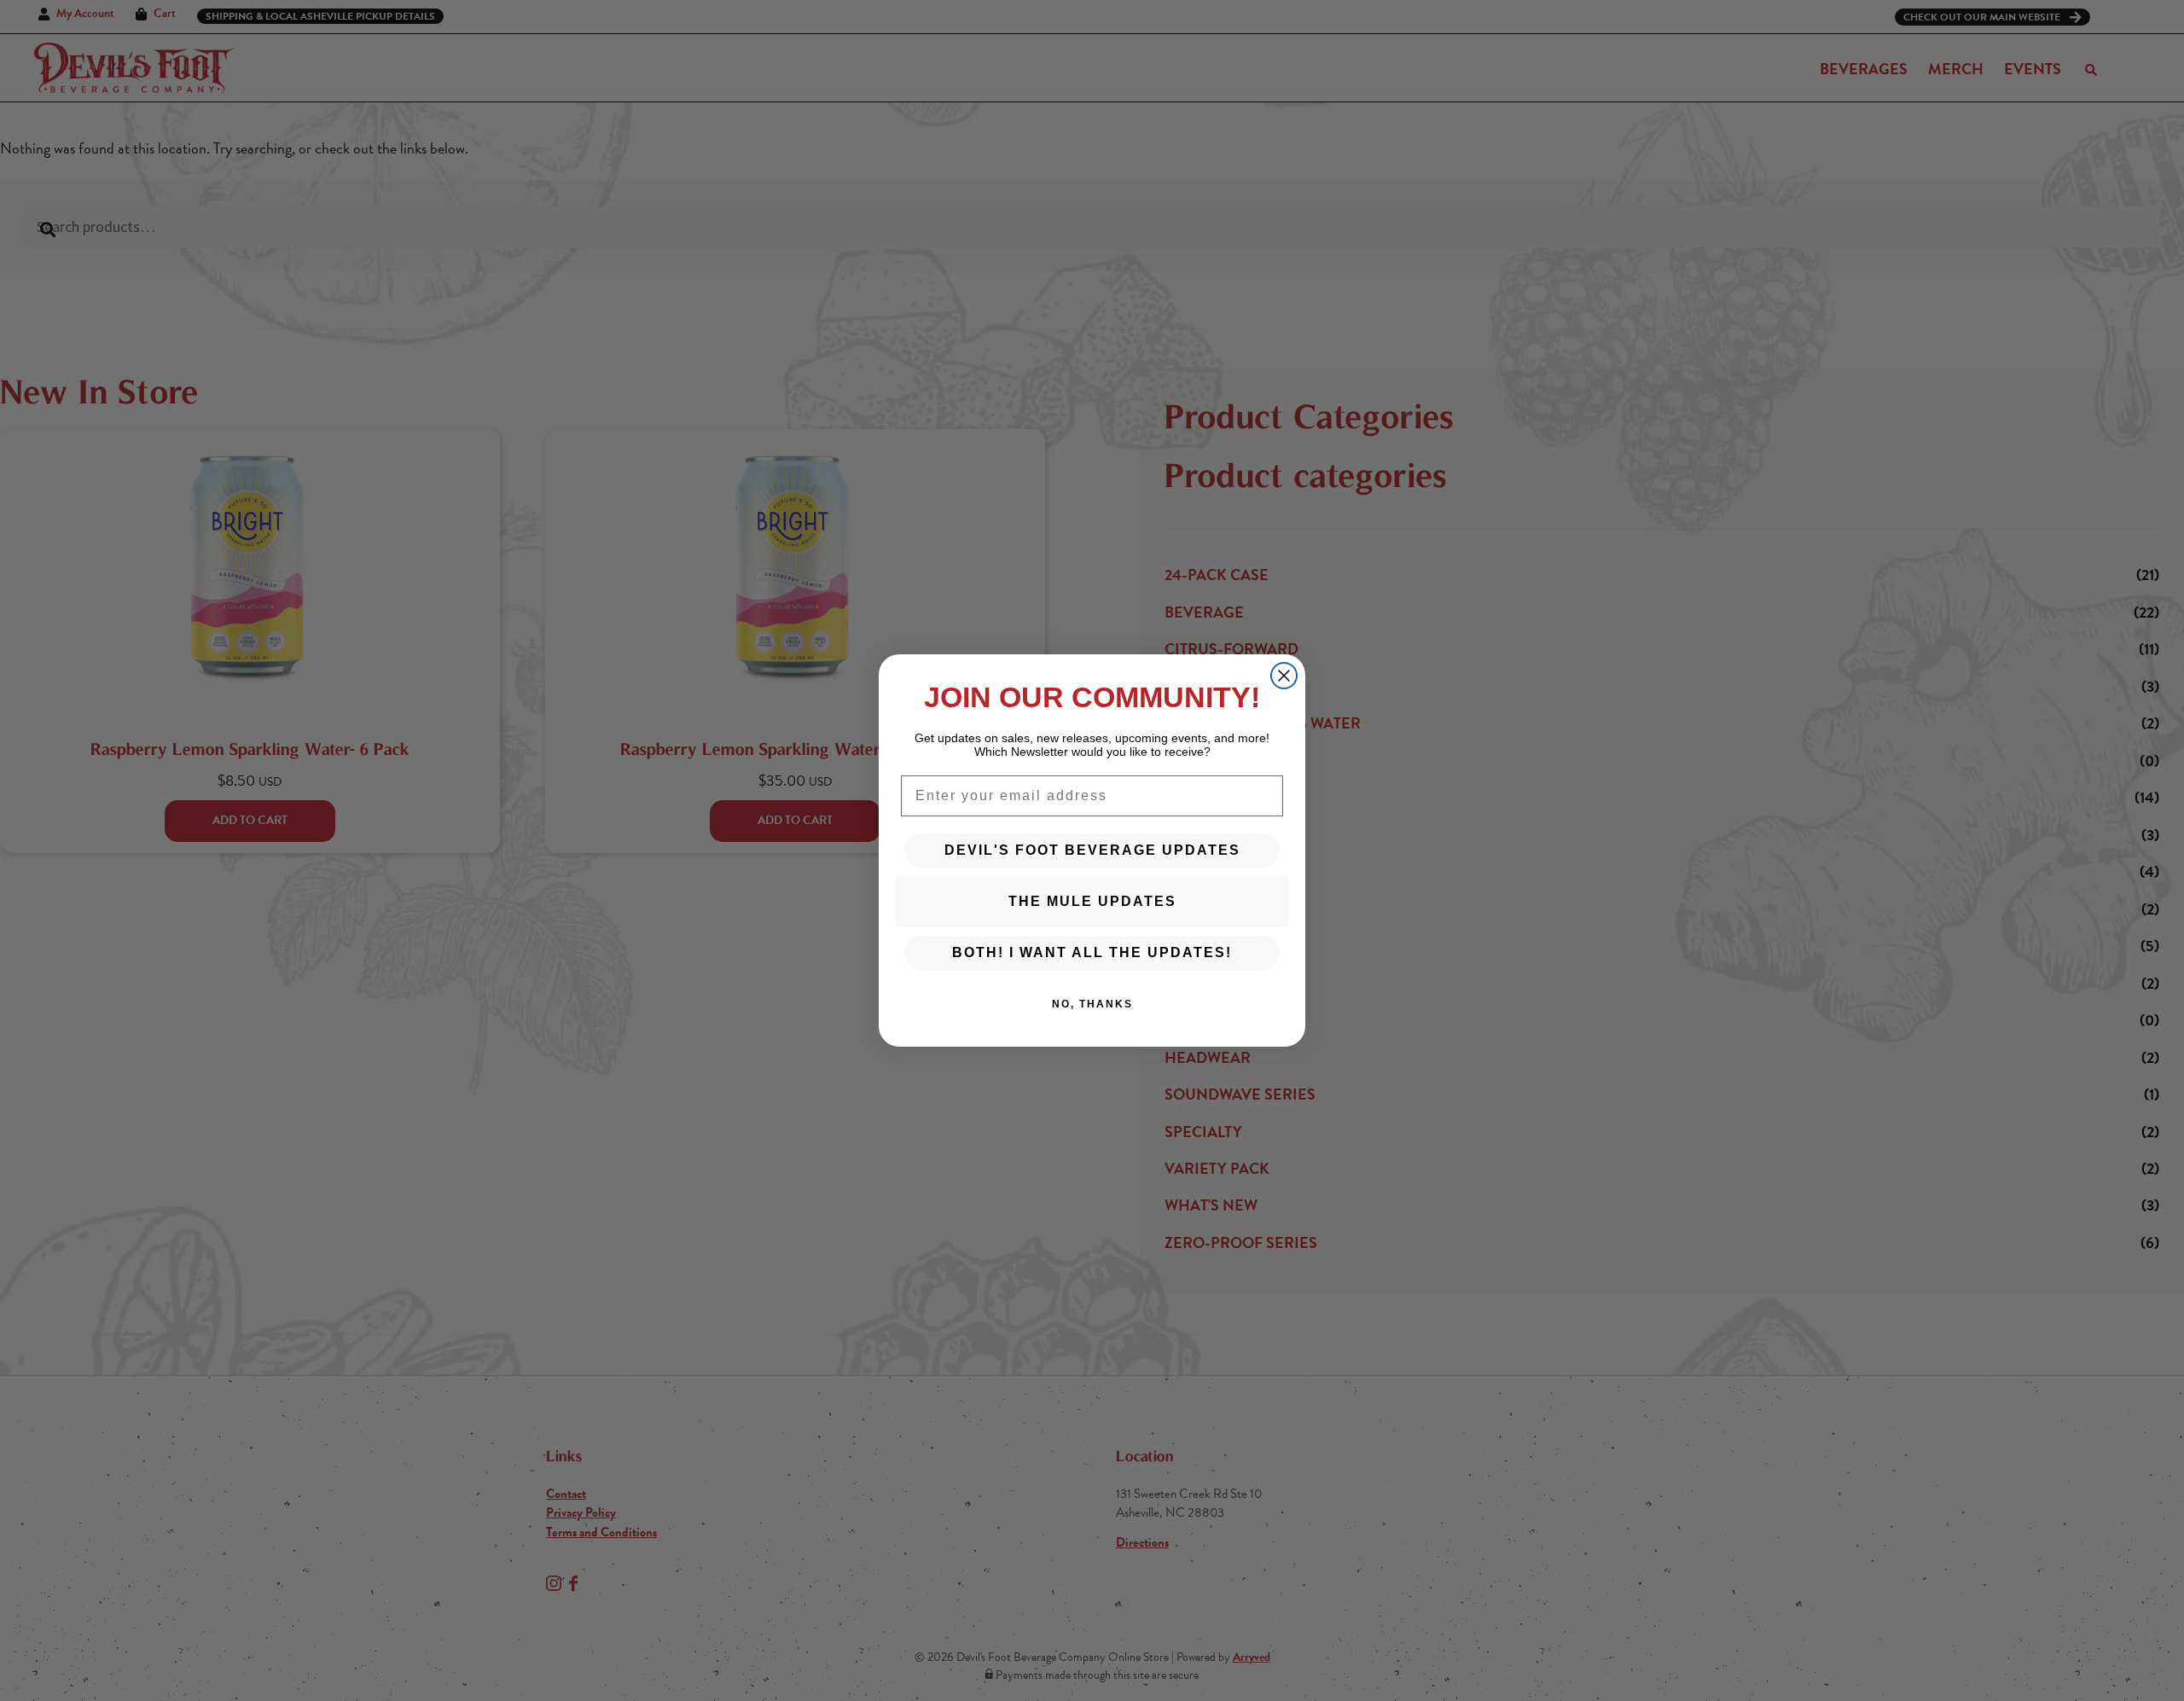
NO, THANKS (1092, 1004)
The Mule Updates (1092, 901)
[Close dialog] (1284, 676)
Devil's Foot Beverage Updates (1092, 850)
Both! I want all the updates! (1092, 952)
